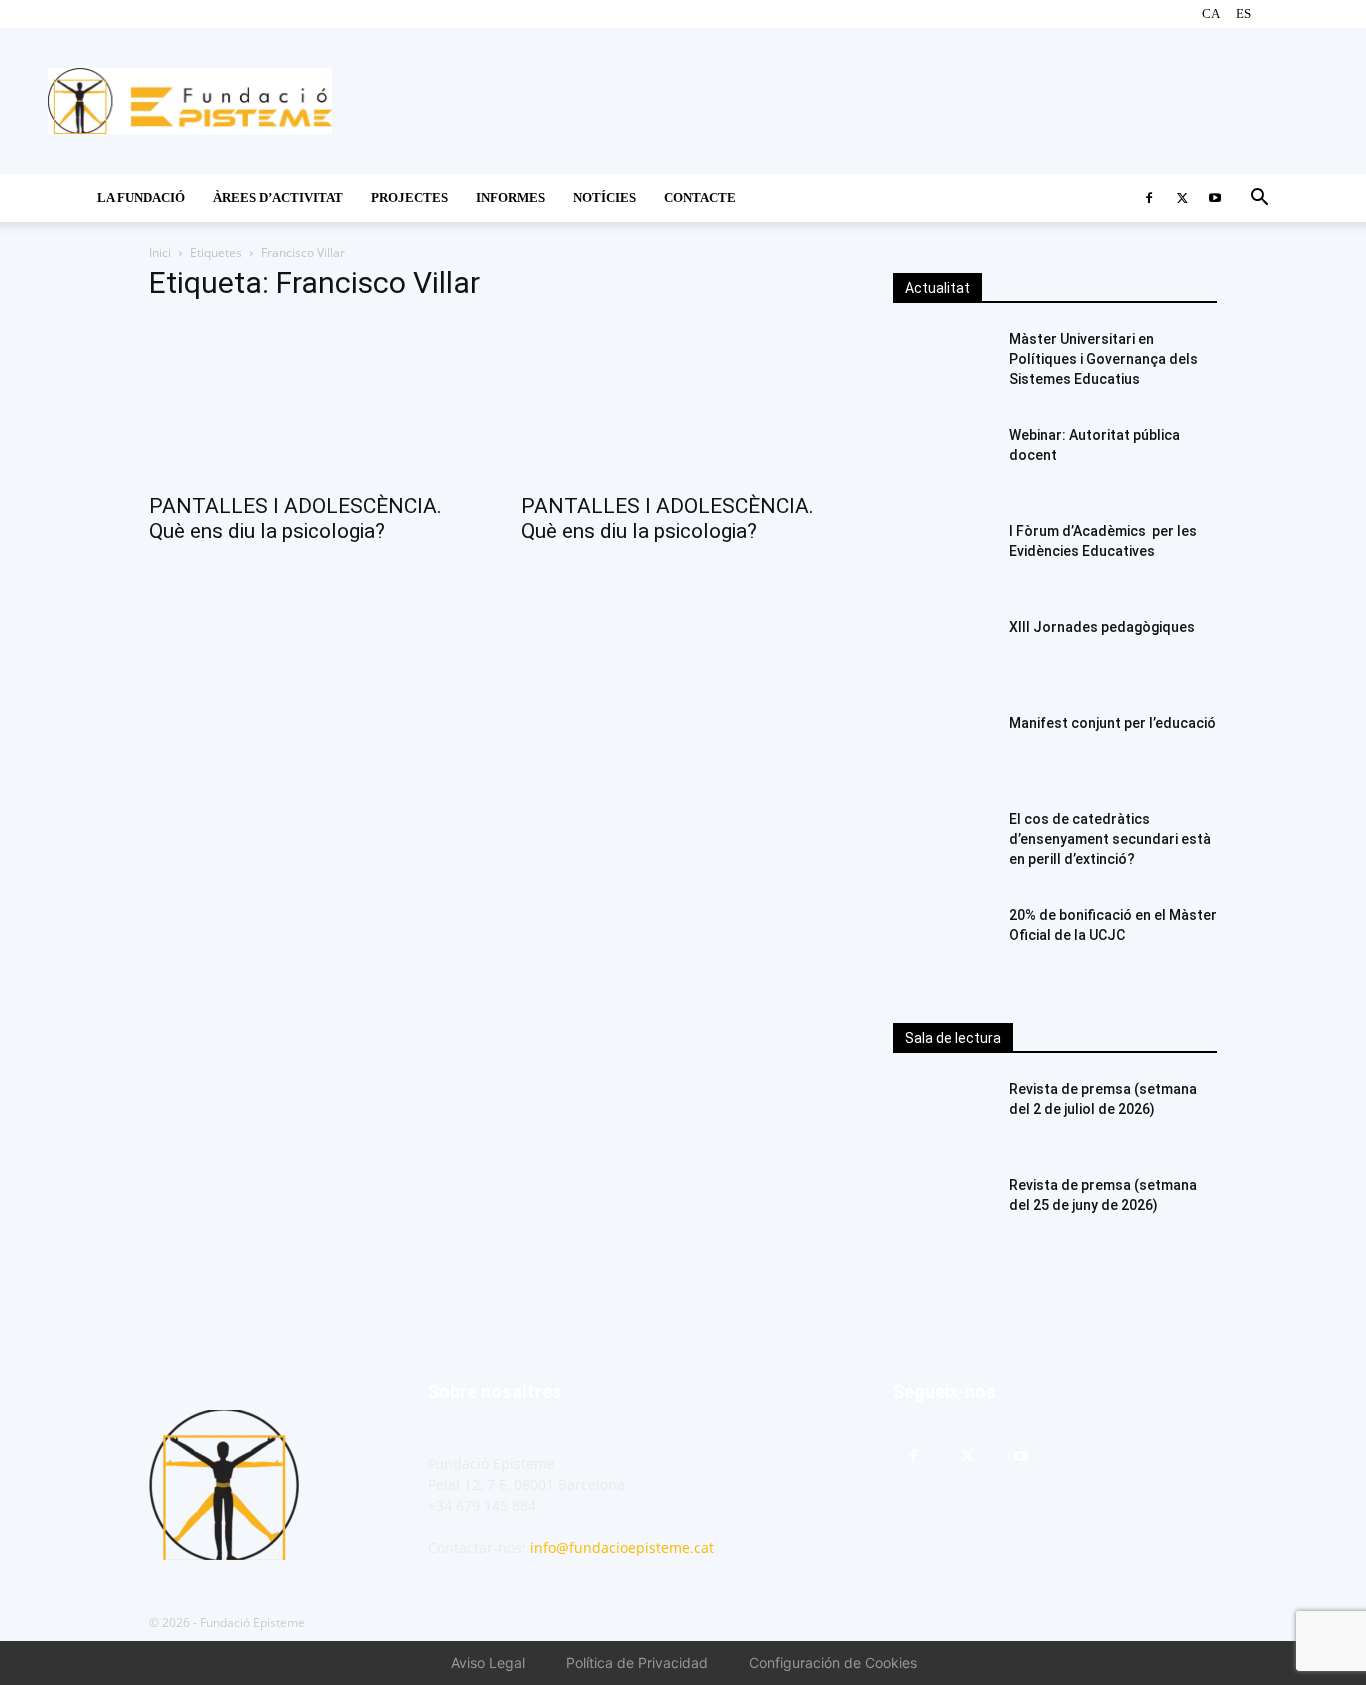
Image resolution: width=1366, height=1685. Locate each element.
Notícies (604, 197)
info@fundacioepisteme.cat (622, 1547)
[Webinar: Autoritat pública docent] (943, 460)
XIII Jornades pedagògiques (1102, 627)
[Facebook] (1149, 198)
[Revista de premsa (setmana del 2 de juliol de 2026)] (943, 1114)
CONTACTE (700, 197)
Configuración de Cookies (833, 1662)
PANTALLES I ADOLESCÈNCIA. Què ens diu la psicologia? (295, 518)
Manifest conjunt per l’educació (1112, 723)
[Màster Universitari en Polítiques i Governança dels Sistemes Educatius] (943, 364)
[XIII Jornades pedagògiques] (943, 652)
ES (1243, 13)
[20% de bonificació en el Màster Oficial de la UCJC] (943, 940)
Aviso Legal (488, 1662)
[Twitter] (1182, 198)
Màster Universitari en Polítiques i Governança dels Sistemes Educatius (1103, 359)
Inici (160, 252)
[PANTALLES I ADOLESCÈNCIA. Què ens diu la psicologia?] (311, 401)
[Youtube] (1215, 198)
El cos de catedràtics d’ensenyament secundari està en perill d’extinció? (1110, 839)
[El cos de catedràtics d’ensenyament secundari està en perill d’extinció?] (943, 844)
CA (1211, 13)
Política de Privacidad (637, 1662)
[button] (1259, 199)
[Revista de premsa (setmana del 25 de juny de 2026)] (943, 1210)
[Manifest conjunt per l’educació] (943, 748)
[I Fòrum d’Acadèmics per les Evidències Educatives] (943, 556)
